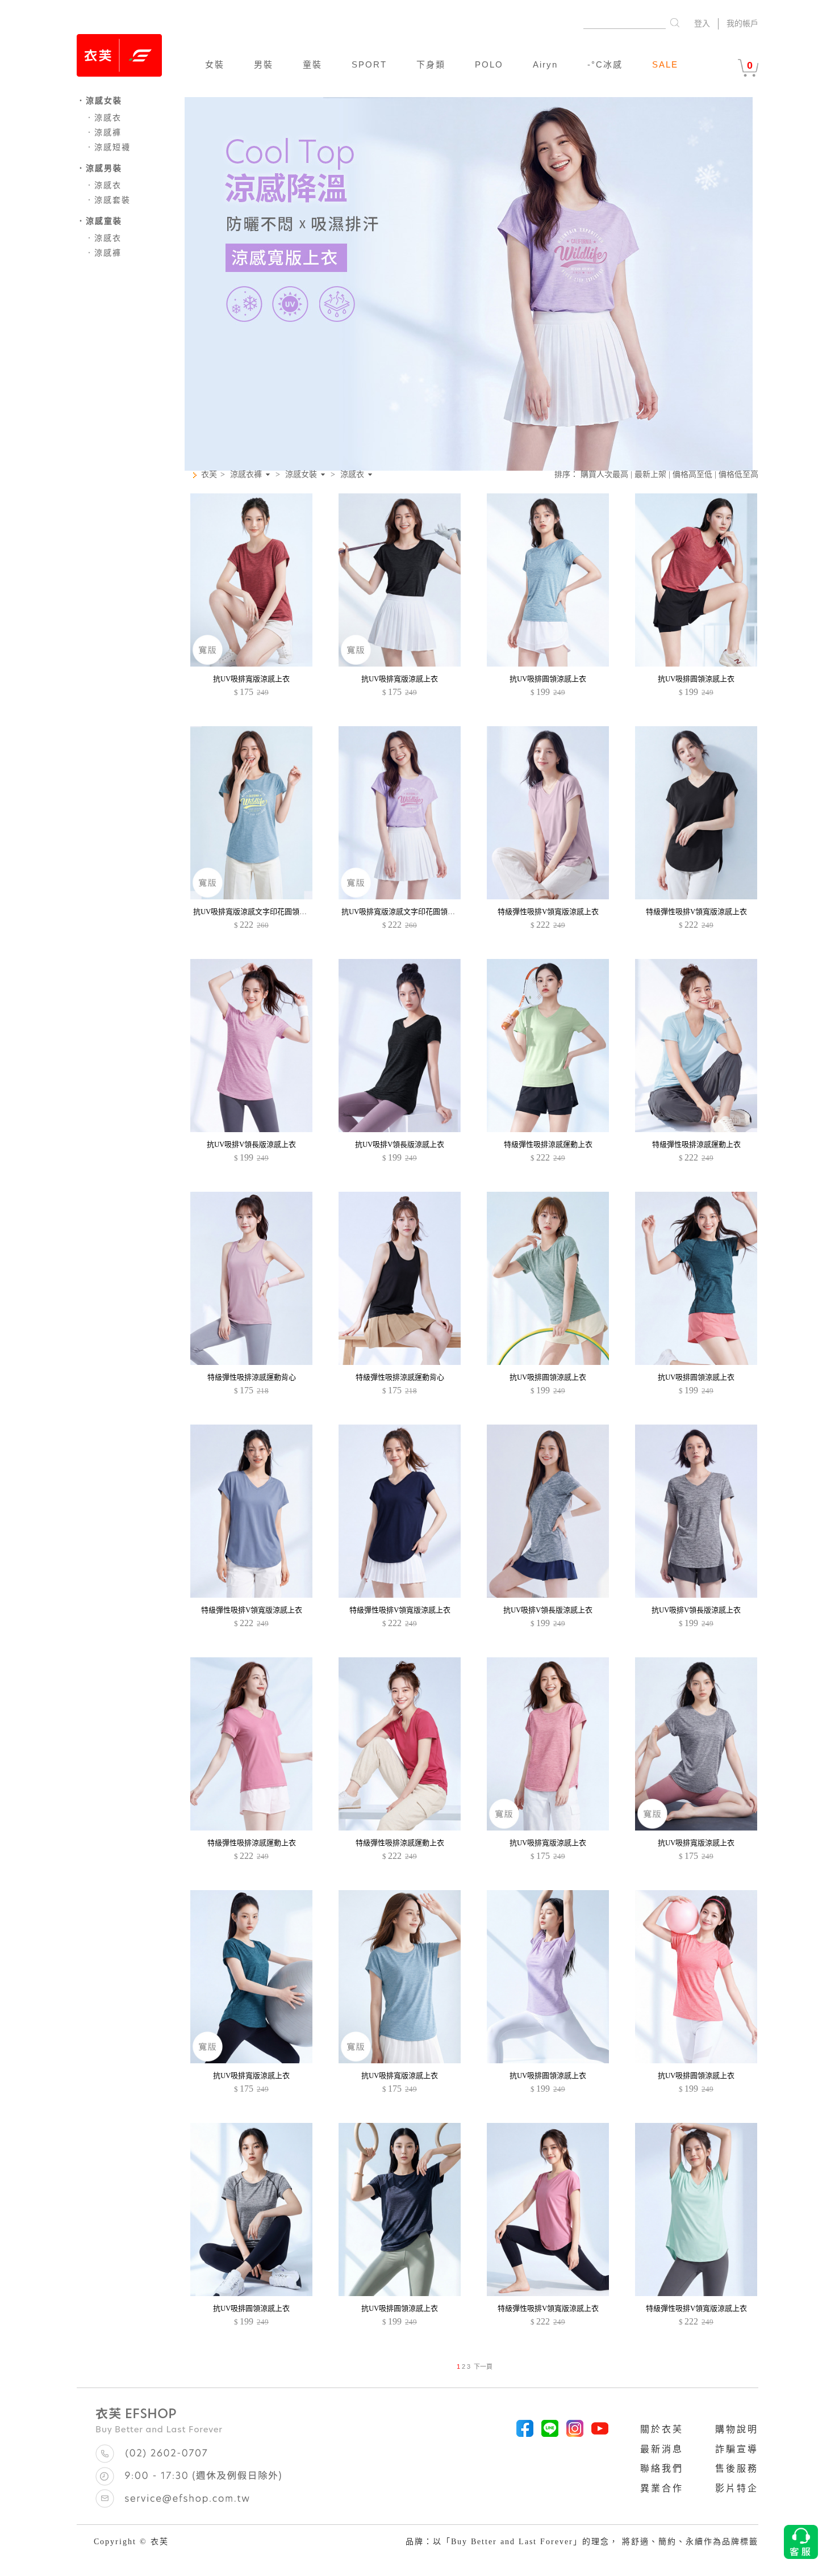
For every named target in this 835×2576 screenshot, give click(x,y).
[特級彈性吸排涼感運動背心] (251, 1362)
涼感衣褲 (246, 475)
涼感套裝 (108, 200)
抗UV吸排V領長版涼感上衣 (251, 1144)
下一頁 (483, 2366)
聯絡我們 (662, 2468)
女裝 (215, 64)
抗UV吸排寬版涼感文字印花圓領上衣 (254, 912)
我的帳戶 (742, 24)
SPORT (369, 64)
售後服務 (737, 2468)
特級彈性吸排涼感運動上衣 (548, 1144)
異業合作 (662, 2488)
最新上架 (650, 474)
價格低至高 (738, 474)
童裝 (312, 64)
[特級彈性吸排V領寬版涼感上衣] (548, 897)
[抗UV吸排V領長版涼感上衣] (251, 1130)
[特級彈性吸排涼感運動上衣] (548, 1130)
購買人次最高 (604, 474)
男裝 (264, 64)
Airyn (545, 64)
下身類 (431, 64)
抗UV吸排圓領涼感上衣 (548, 679)
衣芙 (209, 474)
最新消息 (662, 2449)
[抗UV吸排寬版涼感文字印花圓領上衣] (251, 897)
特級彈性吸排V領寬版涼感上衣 (548, 912)
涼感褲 (103, 133)
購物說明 (737, 2429)
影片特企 (737, 2488)
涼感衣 (103, 118)
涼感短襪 (108, 147)
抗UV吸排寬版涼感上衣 (251, 679)
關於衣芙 (662, 2429)
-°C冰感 (605, 64)
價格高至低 (692, 474)
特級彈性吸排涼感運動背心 (252, 1377)
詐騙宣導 (737, 2449)
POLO (489, 64)
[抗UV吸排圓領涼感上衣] (548, 664)
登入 (702, 24)
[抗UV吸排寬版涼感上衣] (251, 664)
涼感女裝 (301, 475)
